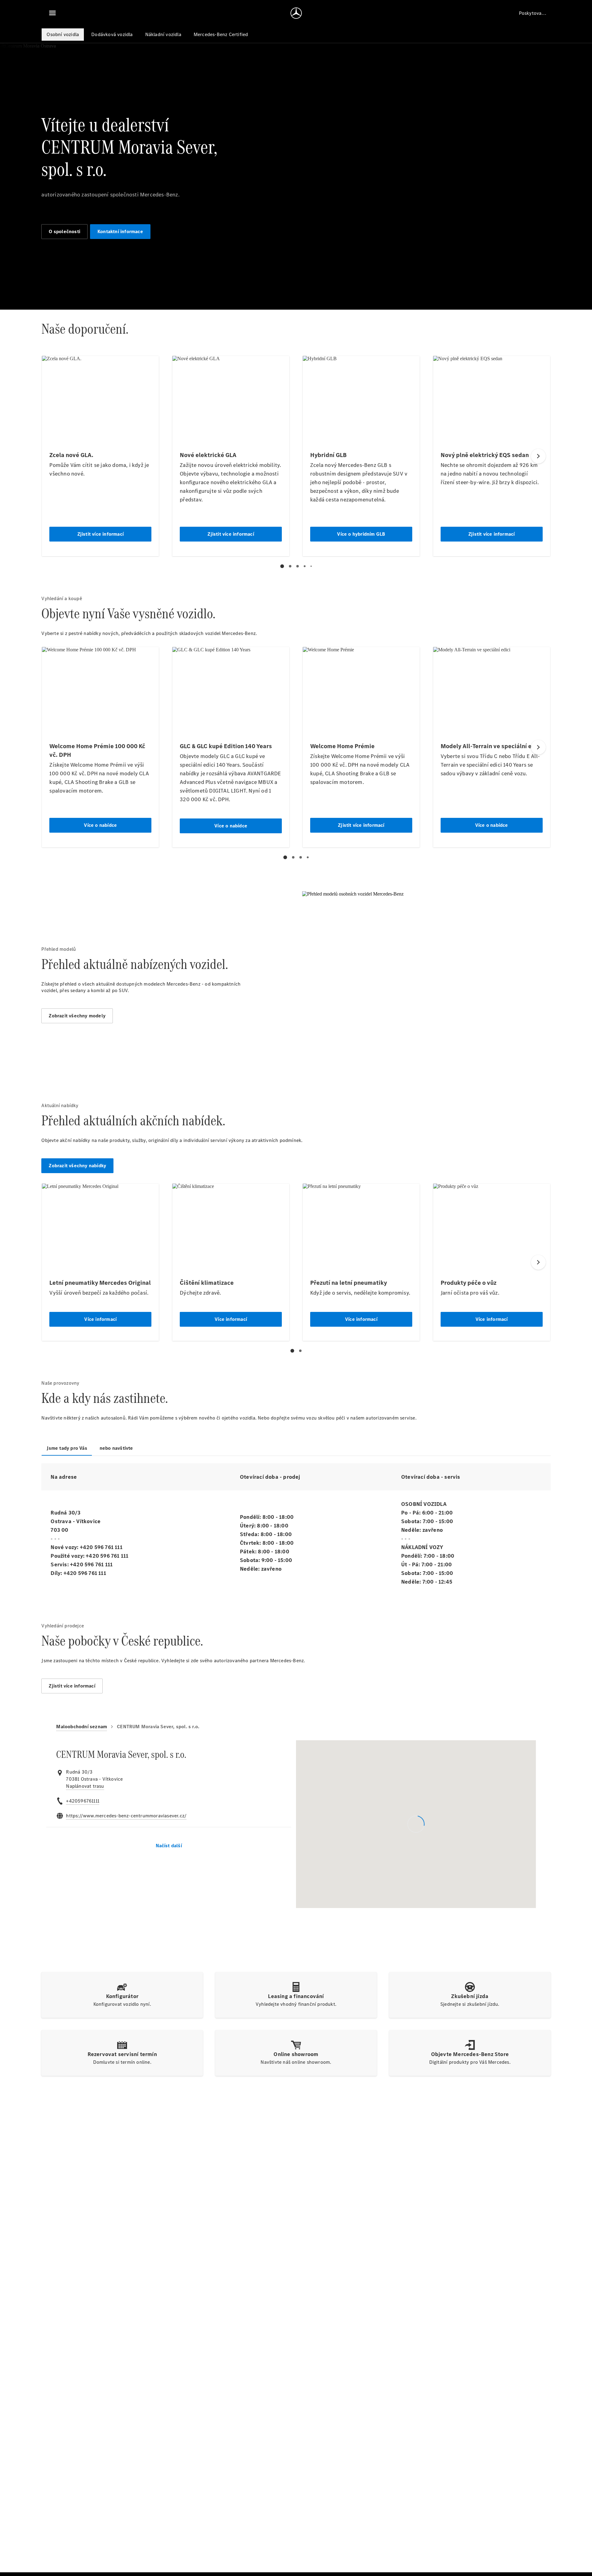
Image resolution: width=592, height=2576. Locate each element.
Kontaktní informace (120, 231)
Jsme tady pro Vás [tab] (67, 1448)
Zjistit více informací (72, 1686)
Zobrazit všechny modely (77, 1016)
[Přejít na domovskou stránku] (296, 13)
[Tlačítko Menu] (52, 13)
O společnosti (64, 231)
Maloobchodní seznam (82, 1727)
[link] (85, 1786)
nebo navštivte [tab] (116, 1448)
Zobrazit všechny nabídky (77, 1166)
